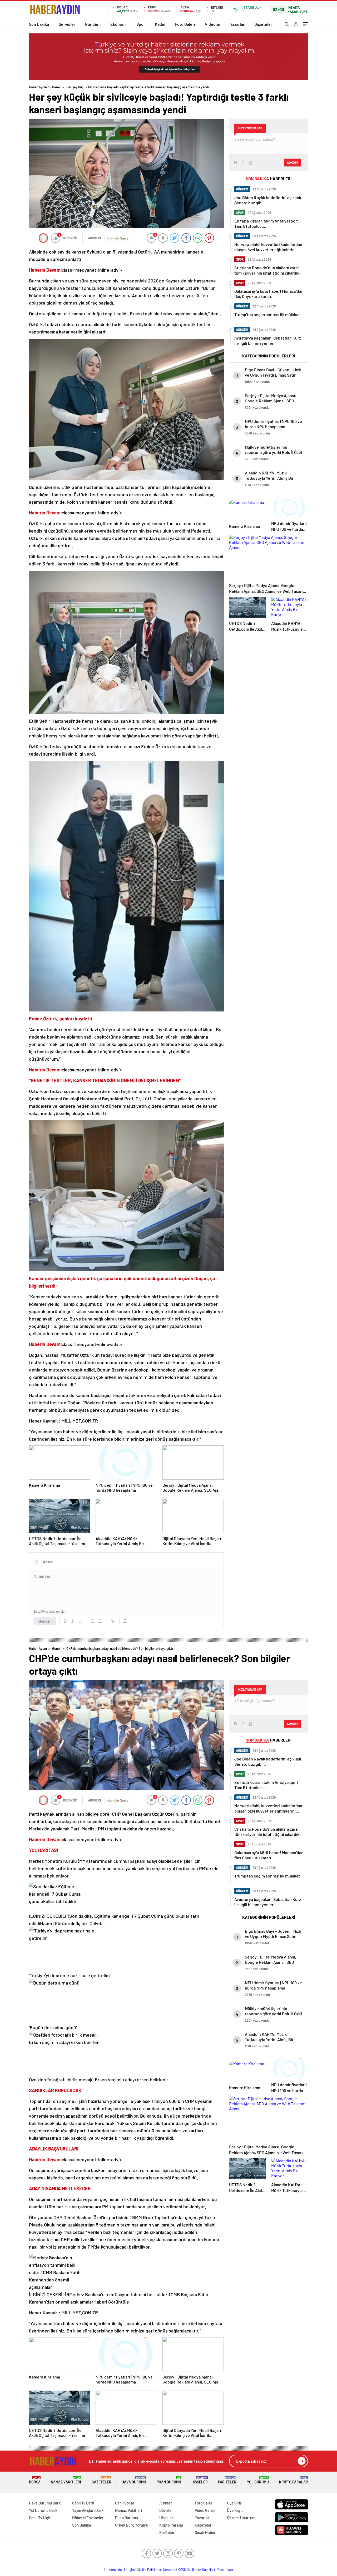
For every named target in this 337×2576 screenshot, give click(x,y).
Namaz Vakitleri (66, 2480)
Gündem (93, 24)
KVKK (182, 2570)
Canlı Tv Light (40, 2518)
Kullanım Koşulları (202, 2570)
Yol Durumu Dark (43, 2510)
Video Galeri (205, 2510)
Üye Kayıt (235, 2510)
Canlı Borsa (125, 2503)
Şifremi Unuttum (241, 2518)
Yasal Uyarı (225, 2570)
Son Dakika (39, 24)
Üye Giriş (234, 2503)
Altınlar (166, 2503)
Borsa (35, 2480)
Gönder (45, 1621)
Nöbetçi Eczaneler (88, 2518)
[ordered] (93, 1621)
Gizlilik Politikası (149, 2570)
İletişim (129, 2570)
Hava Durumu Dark (45, 2503)
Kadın (160, 24)
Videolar (213, 24)
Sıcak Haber (205, 2532)
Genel (56, 87)
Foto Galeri (185, 24)
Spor (141, 24)
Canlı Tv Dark (83, 2503)
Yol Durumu (258, 2480)
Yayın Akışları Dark (88, 2510)
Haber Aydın (38, 87)
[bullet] (100, 1621)
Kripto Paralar (294, 2480)
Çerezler (169, 2570)
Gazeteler (263, 24)
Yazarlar (237, 24)
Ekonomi (118, 24)
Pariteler (227, 2480)
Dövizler (166, 2510)
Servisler (67, 24)
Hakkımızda (113, 2570)
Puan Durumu (169, 2480)
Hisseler (200, 2480)
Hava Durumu (134, 2480)
